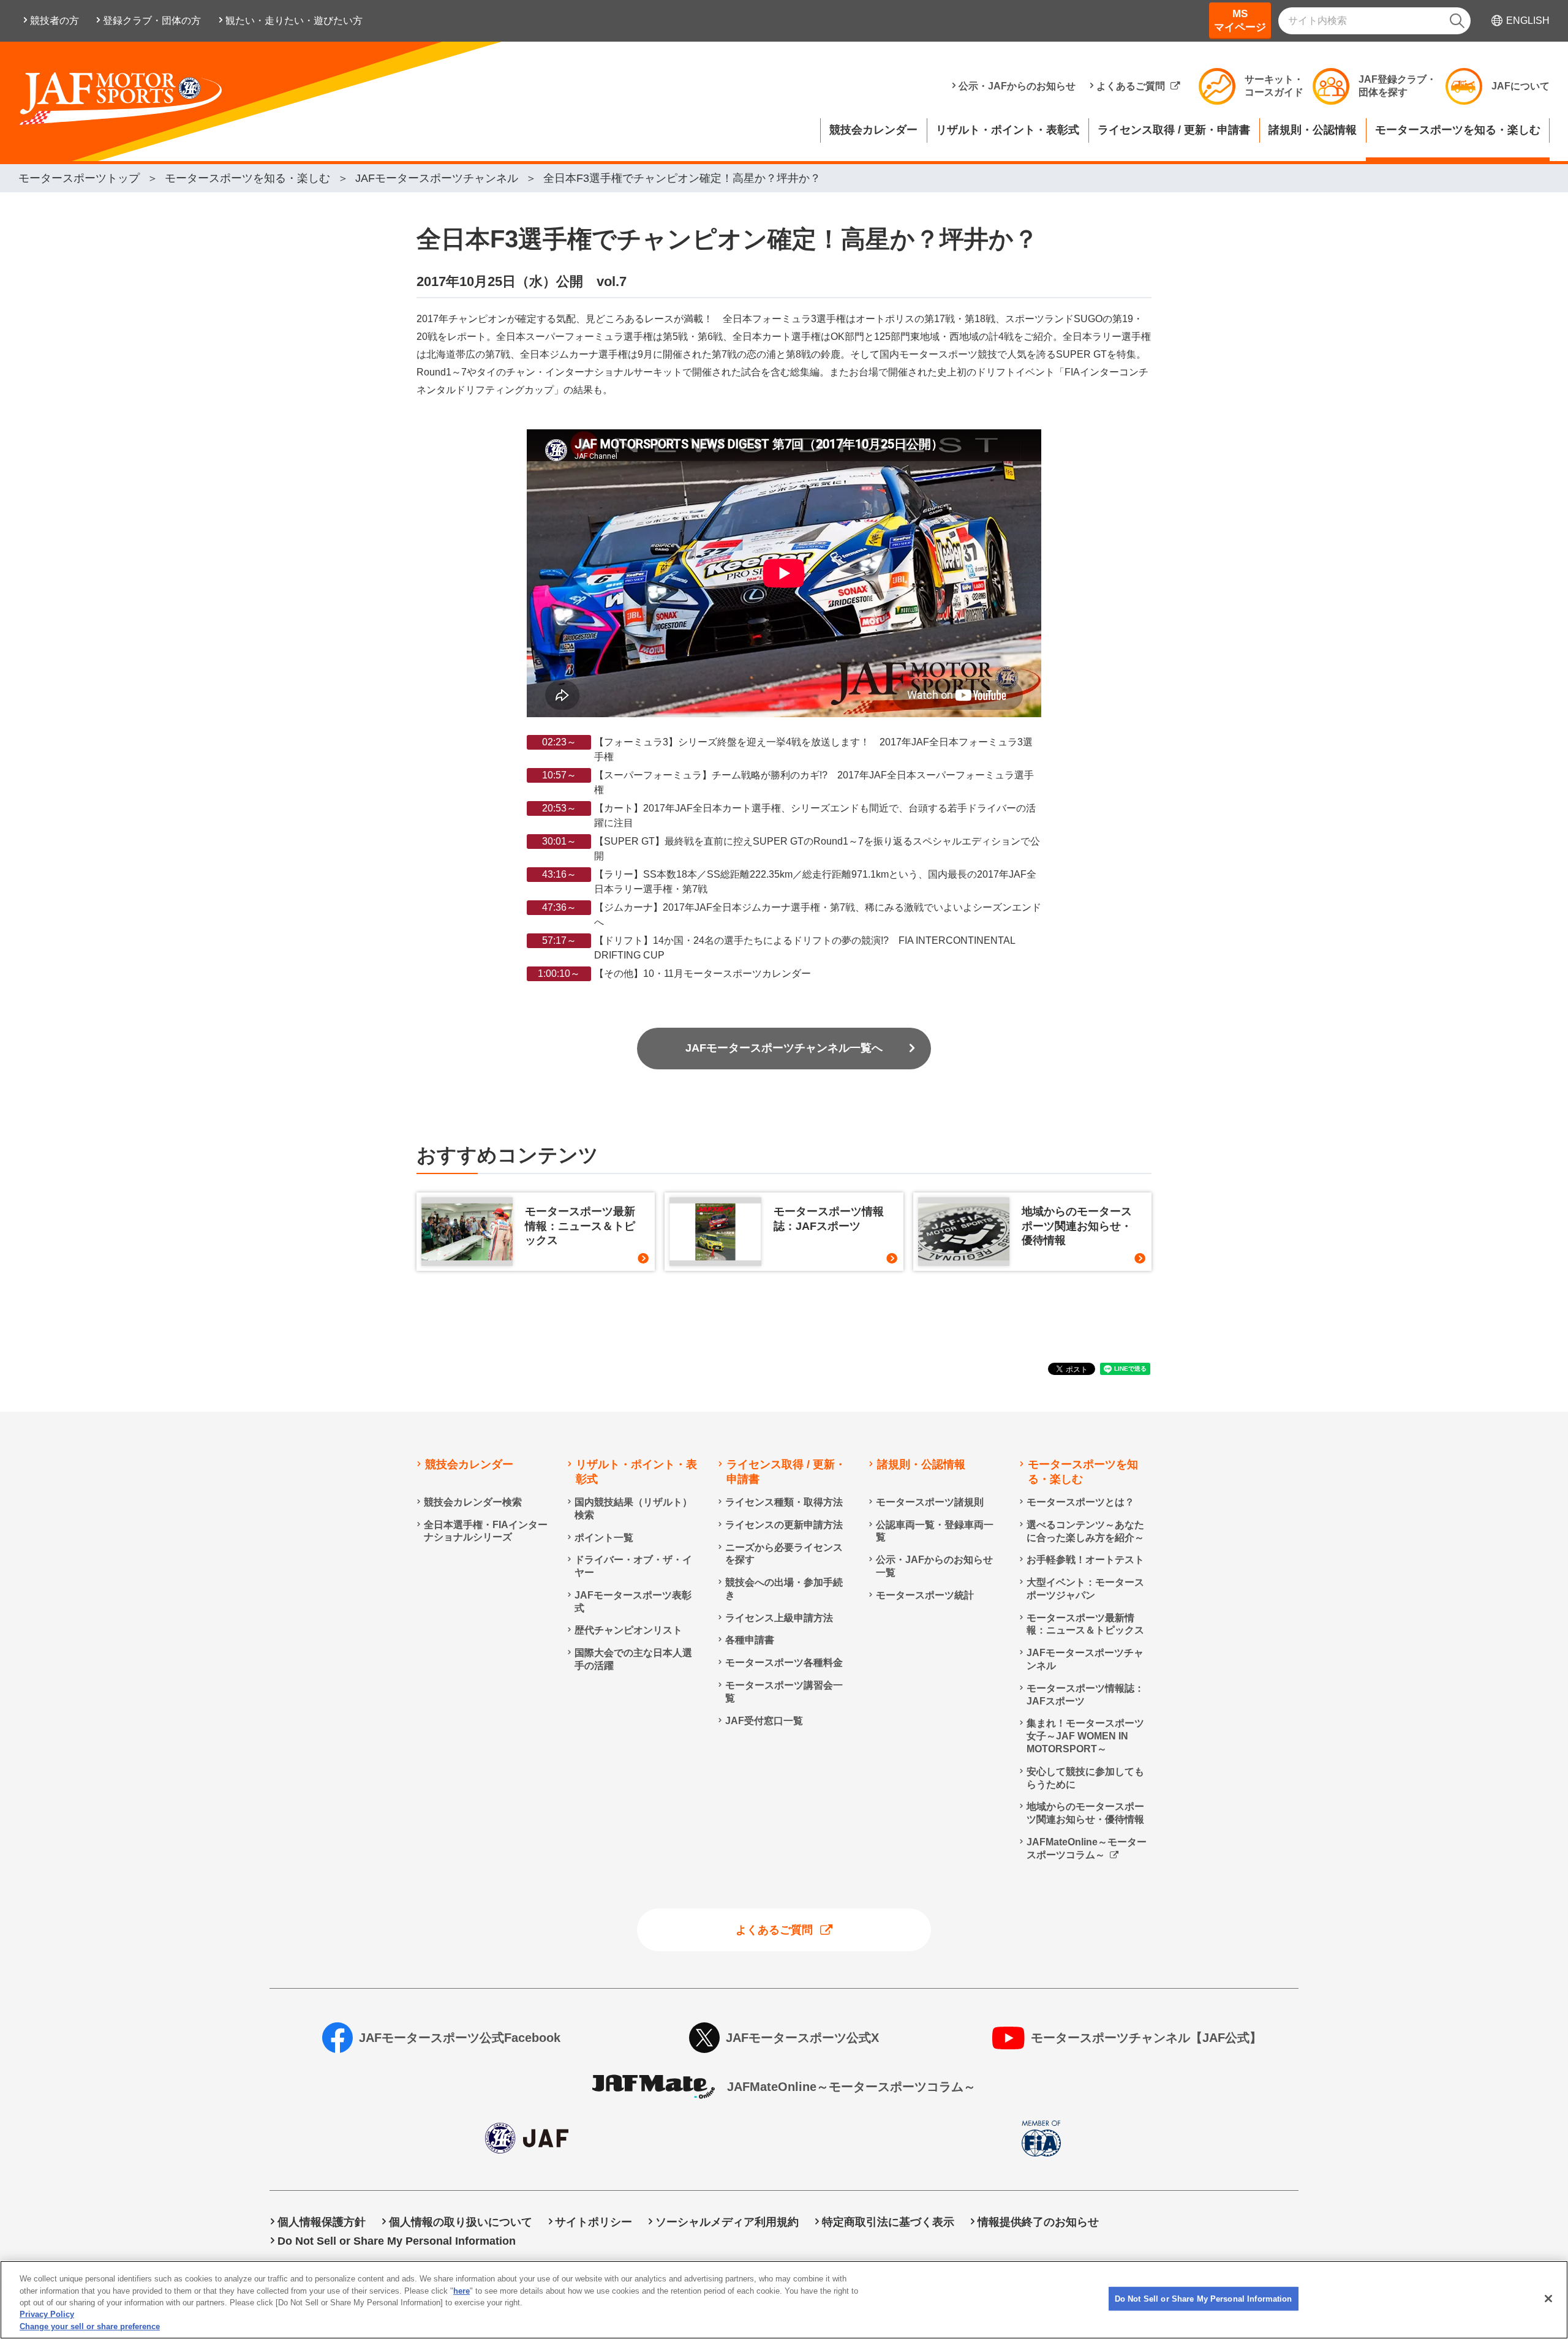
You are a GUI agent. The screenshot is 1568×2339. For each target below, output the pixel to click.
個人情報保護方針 (322, 2222)
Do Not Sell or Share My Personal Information (1204, 2299)
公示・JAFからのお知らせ (1017, 86)
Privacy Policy (47, 2315)
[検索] (1457, 21)
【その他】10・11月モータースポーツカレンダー (703, 974)
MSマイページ (1240, 21)
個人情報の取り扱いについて (461, 2222)
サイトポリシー (594, 2222)
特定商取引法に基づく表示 (888, 2222)
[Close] (1548, 2299)
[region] (784, 2300)
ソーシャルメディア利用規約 (727, 2222)
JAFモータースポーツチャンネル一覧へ (784, 1048)
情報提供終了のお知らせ (1038, 2222)
